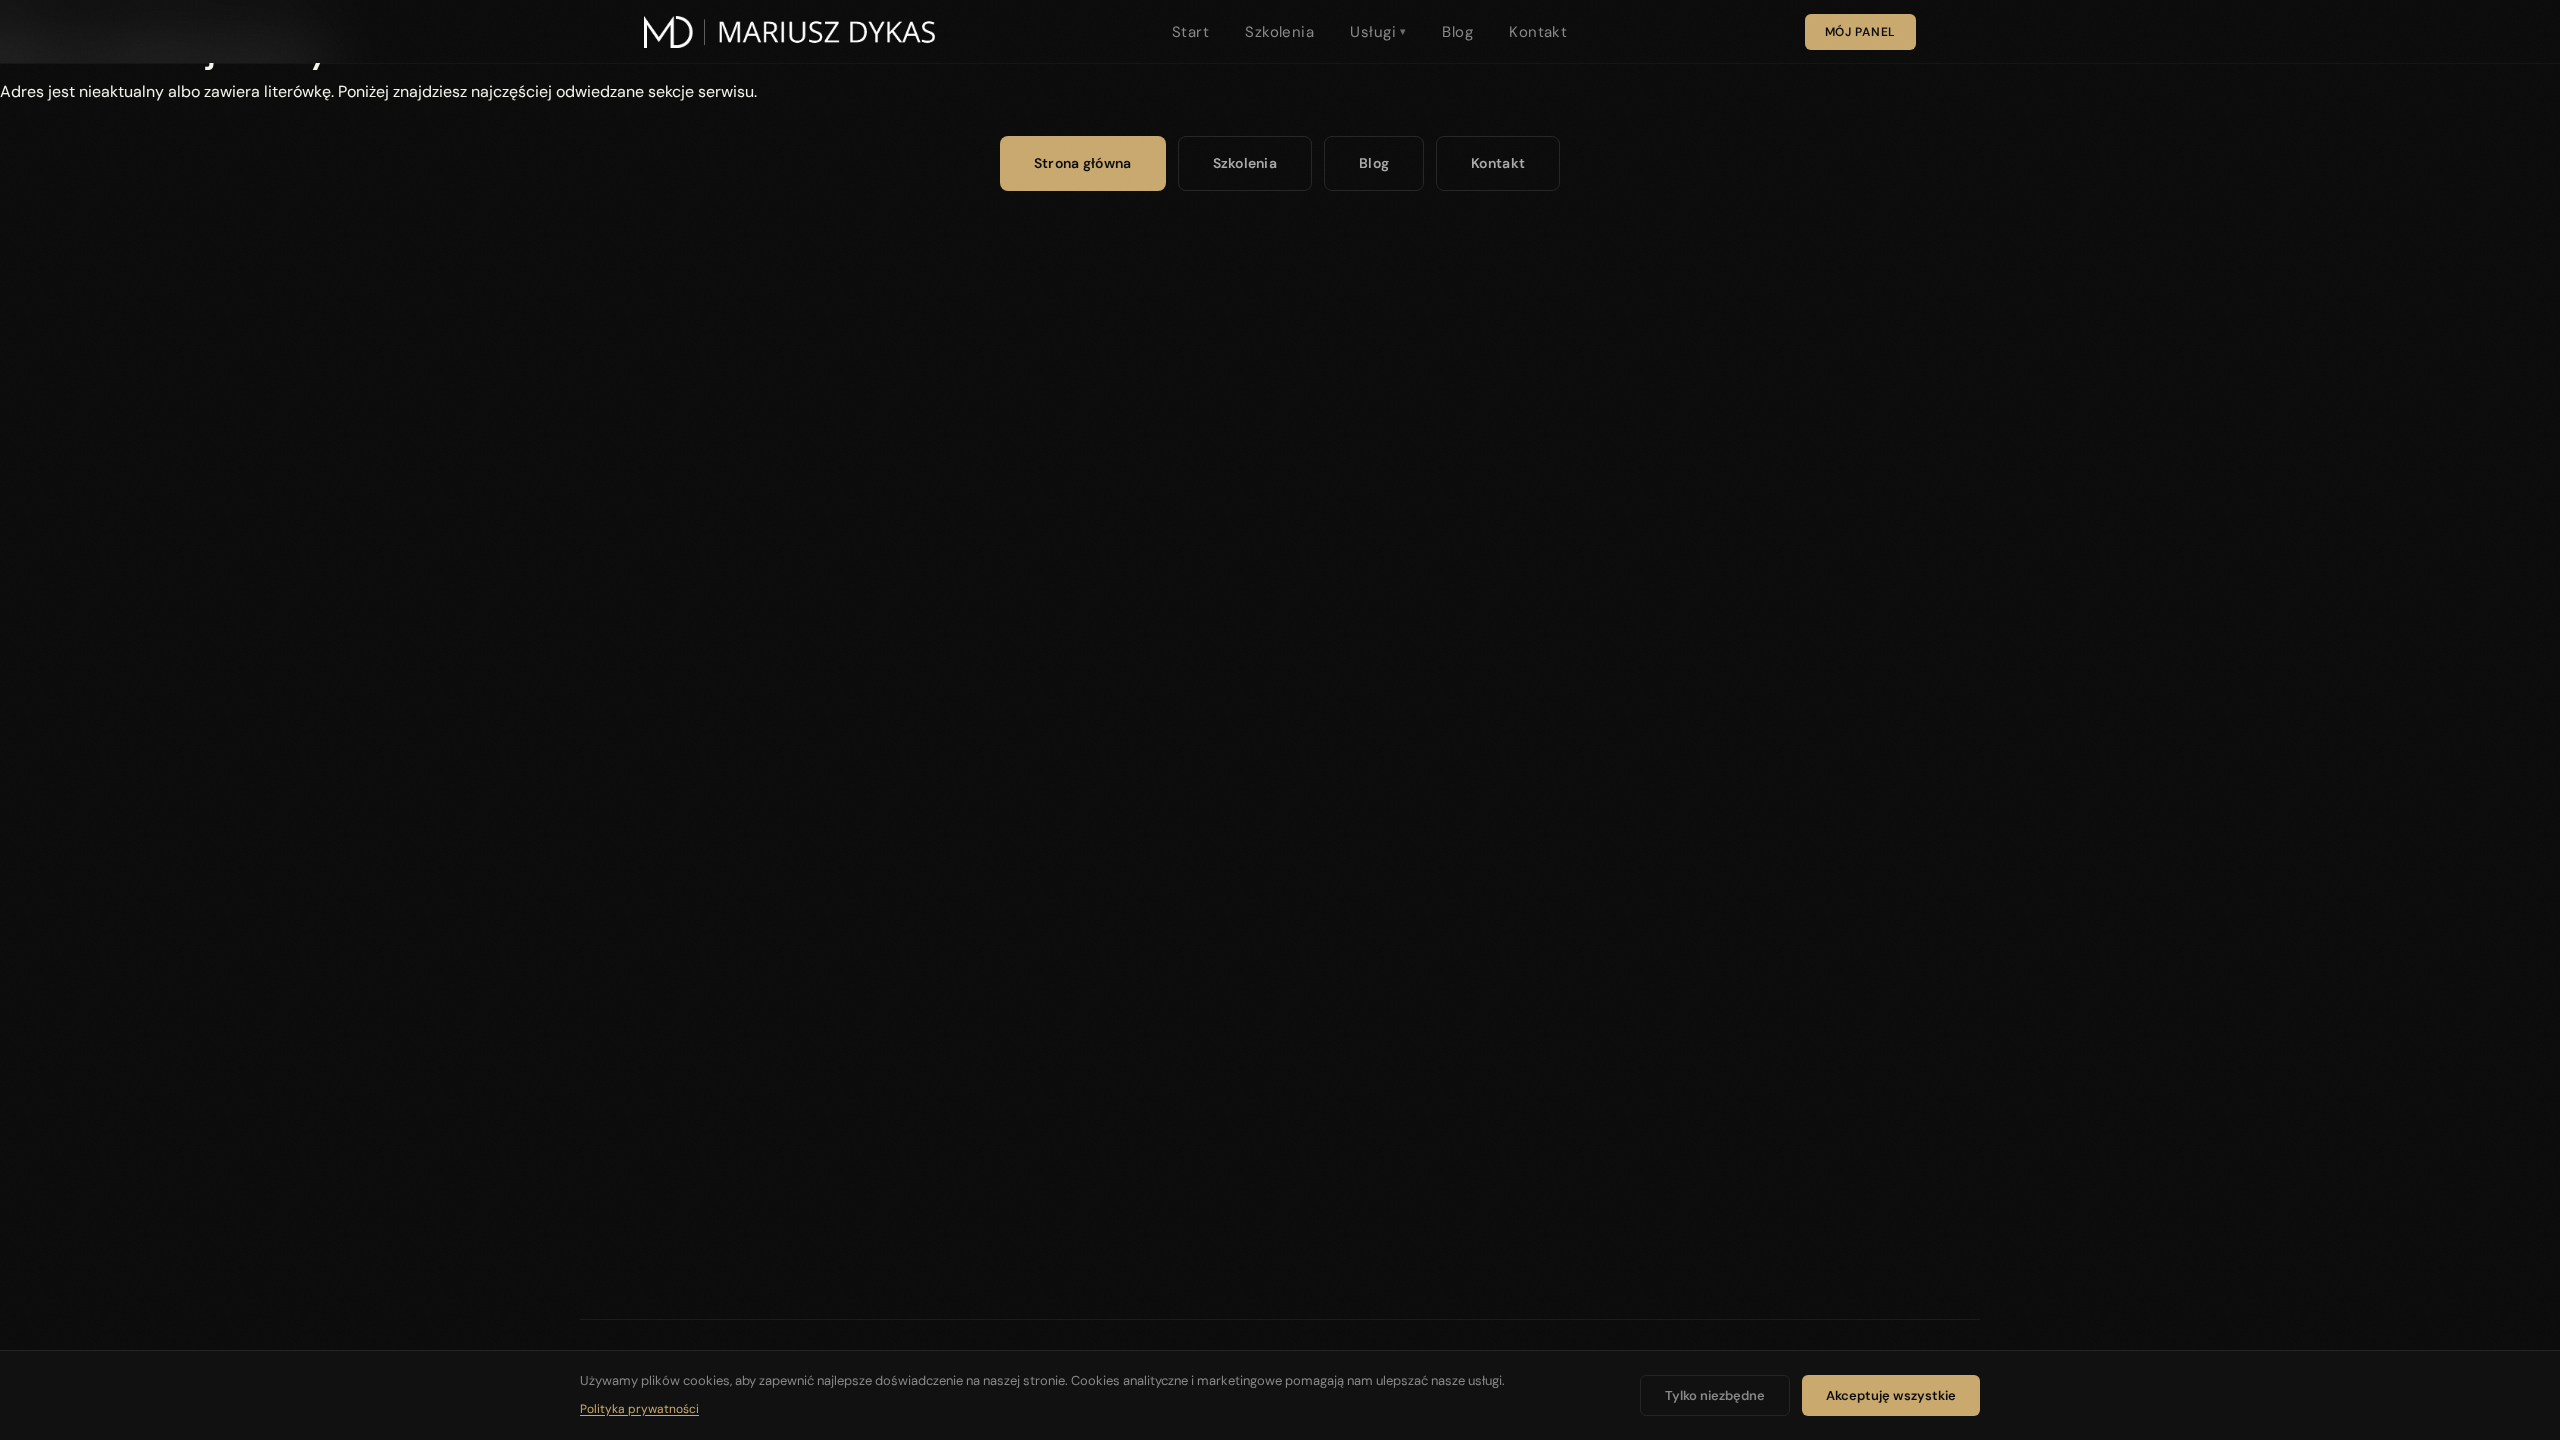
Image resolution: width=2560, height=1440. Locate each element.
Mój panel (1860, 32)
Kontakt (1538, 32)
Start (1190, 32)
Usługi (1378, 32)
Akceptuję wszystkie (1891, 1395)
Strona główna (1083, 163)
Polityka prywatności (639, 1409)
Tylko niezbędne (1715, 1395)
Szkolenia (1279, 32)
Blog (1457, 32)
